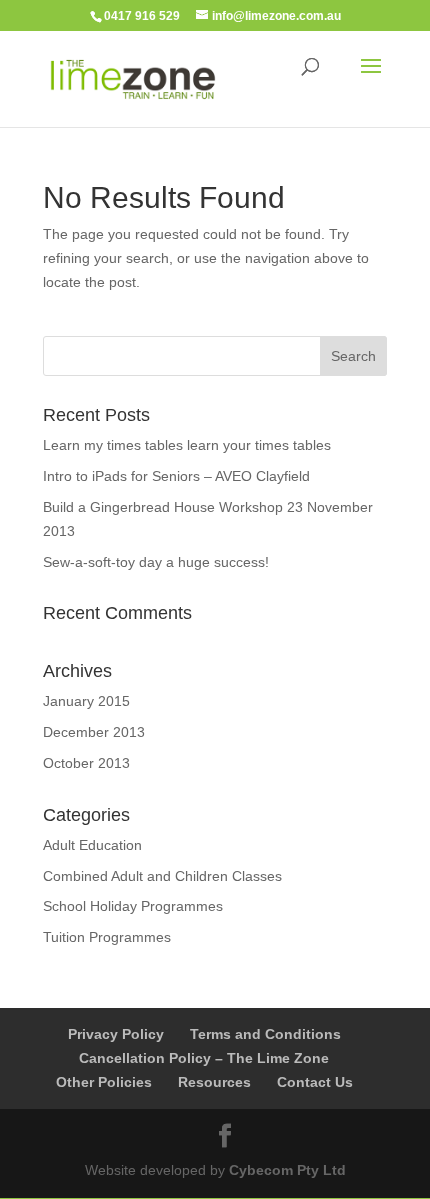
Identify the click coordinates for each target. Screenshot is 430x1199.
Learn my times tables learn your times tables (187, 445)
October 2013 (86, 763)
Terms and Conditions (265, 1034)
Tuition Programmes (107, 937)
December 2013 (94, 732)
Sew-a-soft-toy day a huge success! (156, 562)
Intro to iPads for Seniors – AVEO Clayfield (176, 476)
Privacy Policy (116, 1034)
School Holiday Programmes (133, 906)
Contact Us (315, 1082)
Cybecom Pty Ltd (287, 1170)
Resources (214, 1082)
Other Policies (104, 1082)
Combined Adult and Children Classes (162, 876)
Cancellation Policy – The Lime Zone (204, 1058)
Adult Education (92, 845)
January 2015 (86, 701)
